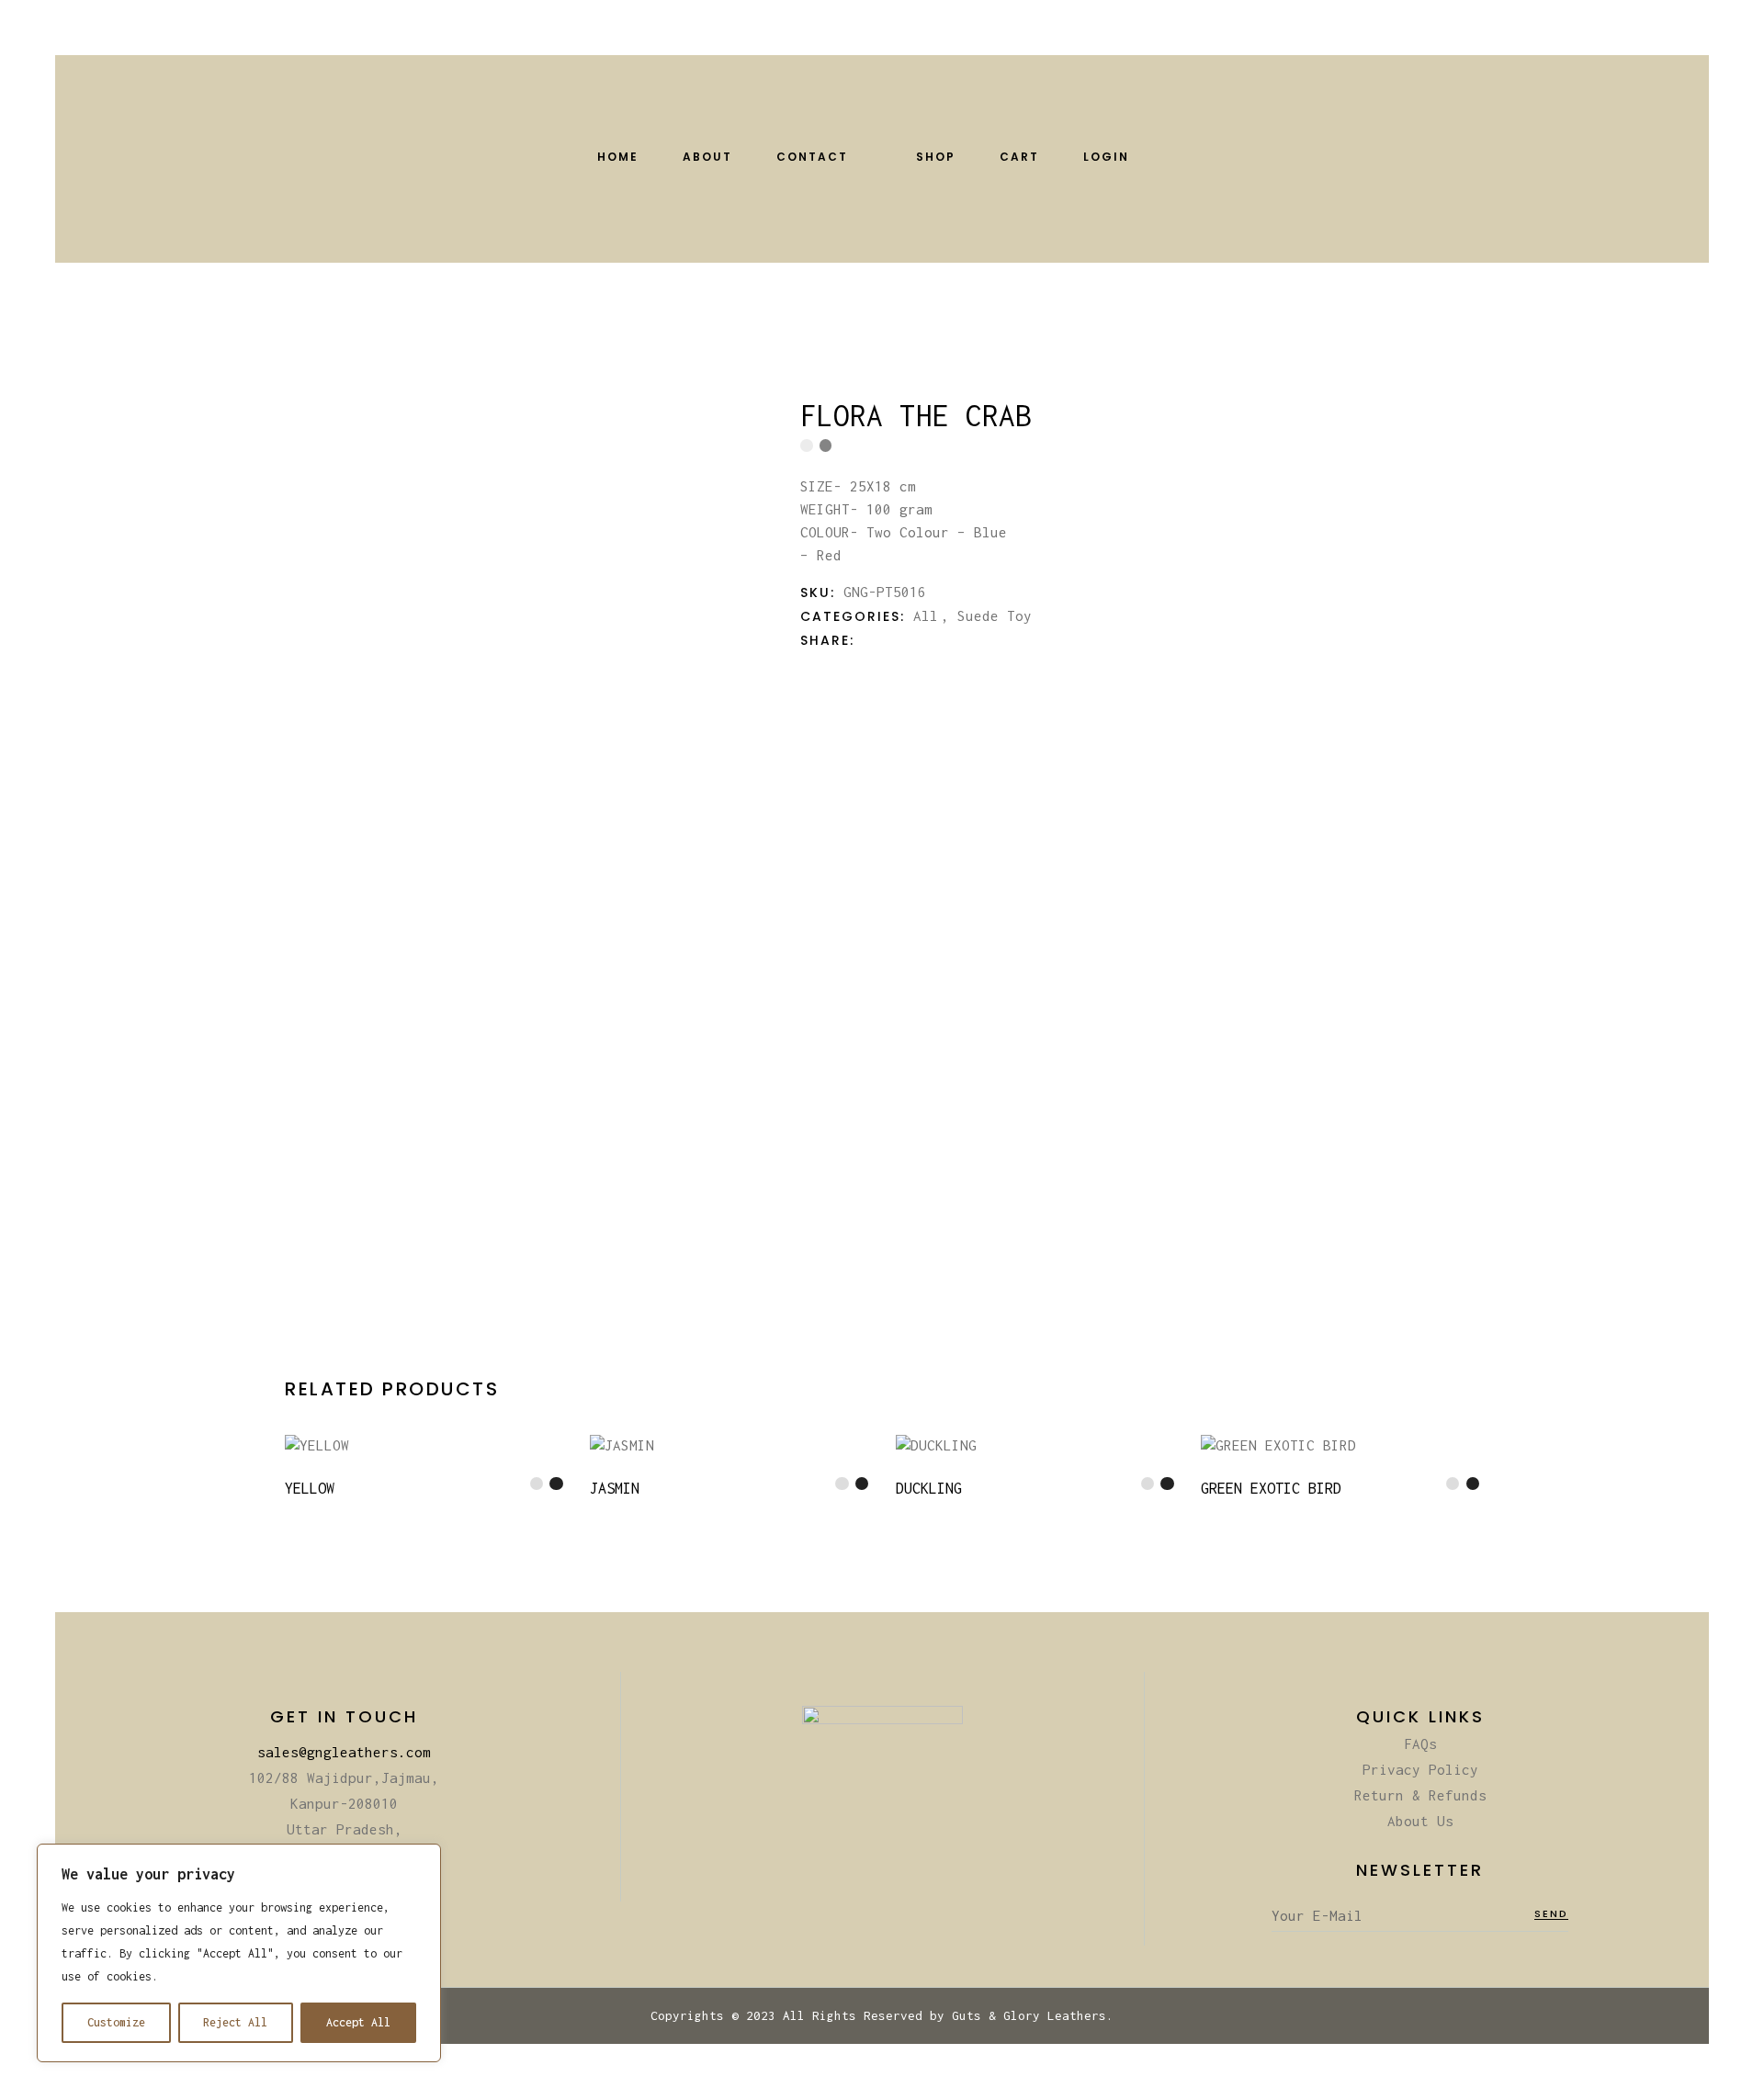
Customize (116, 2022)
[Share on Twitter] (886, 640)
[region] (239, 1953)
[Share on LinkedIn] (904, 640)
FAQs (1420, 1744)
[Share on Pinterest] (922, 640)
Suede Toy (995, 615)
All (926, 615)
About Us (1420, 1821)
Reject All (235, 2022)
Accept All (358, 2022)
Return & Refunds (1420, 1795)
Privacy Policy (1420, 1769)
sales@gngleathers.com (344, 1752)
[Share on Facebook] (867, 640)
